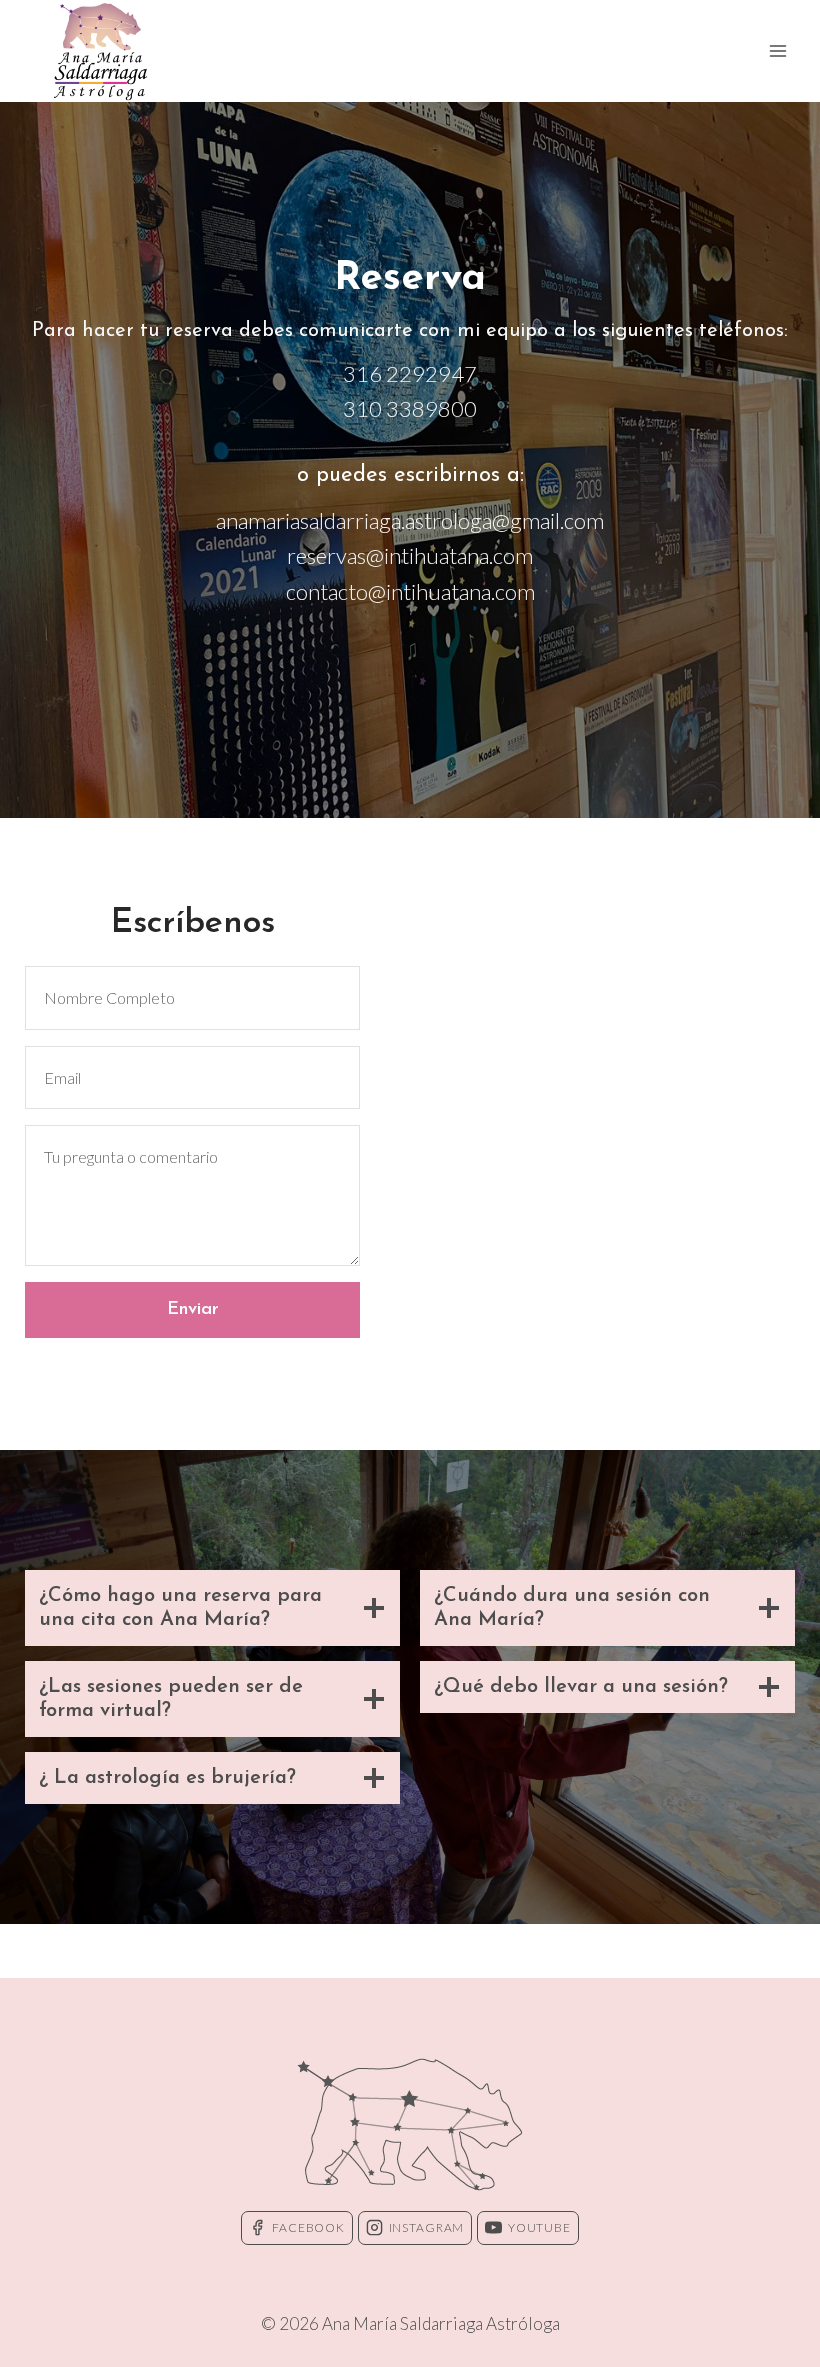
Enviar (193, 1310)
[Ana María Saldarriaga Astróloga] (100, 51)
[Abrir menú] (777, 50)
